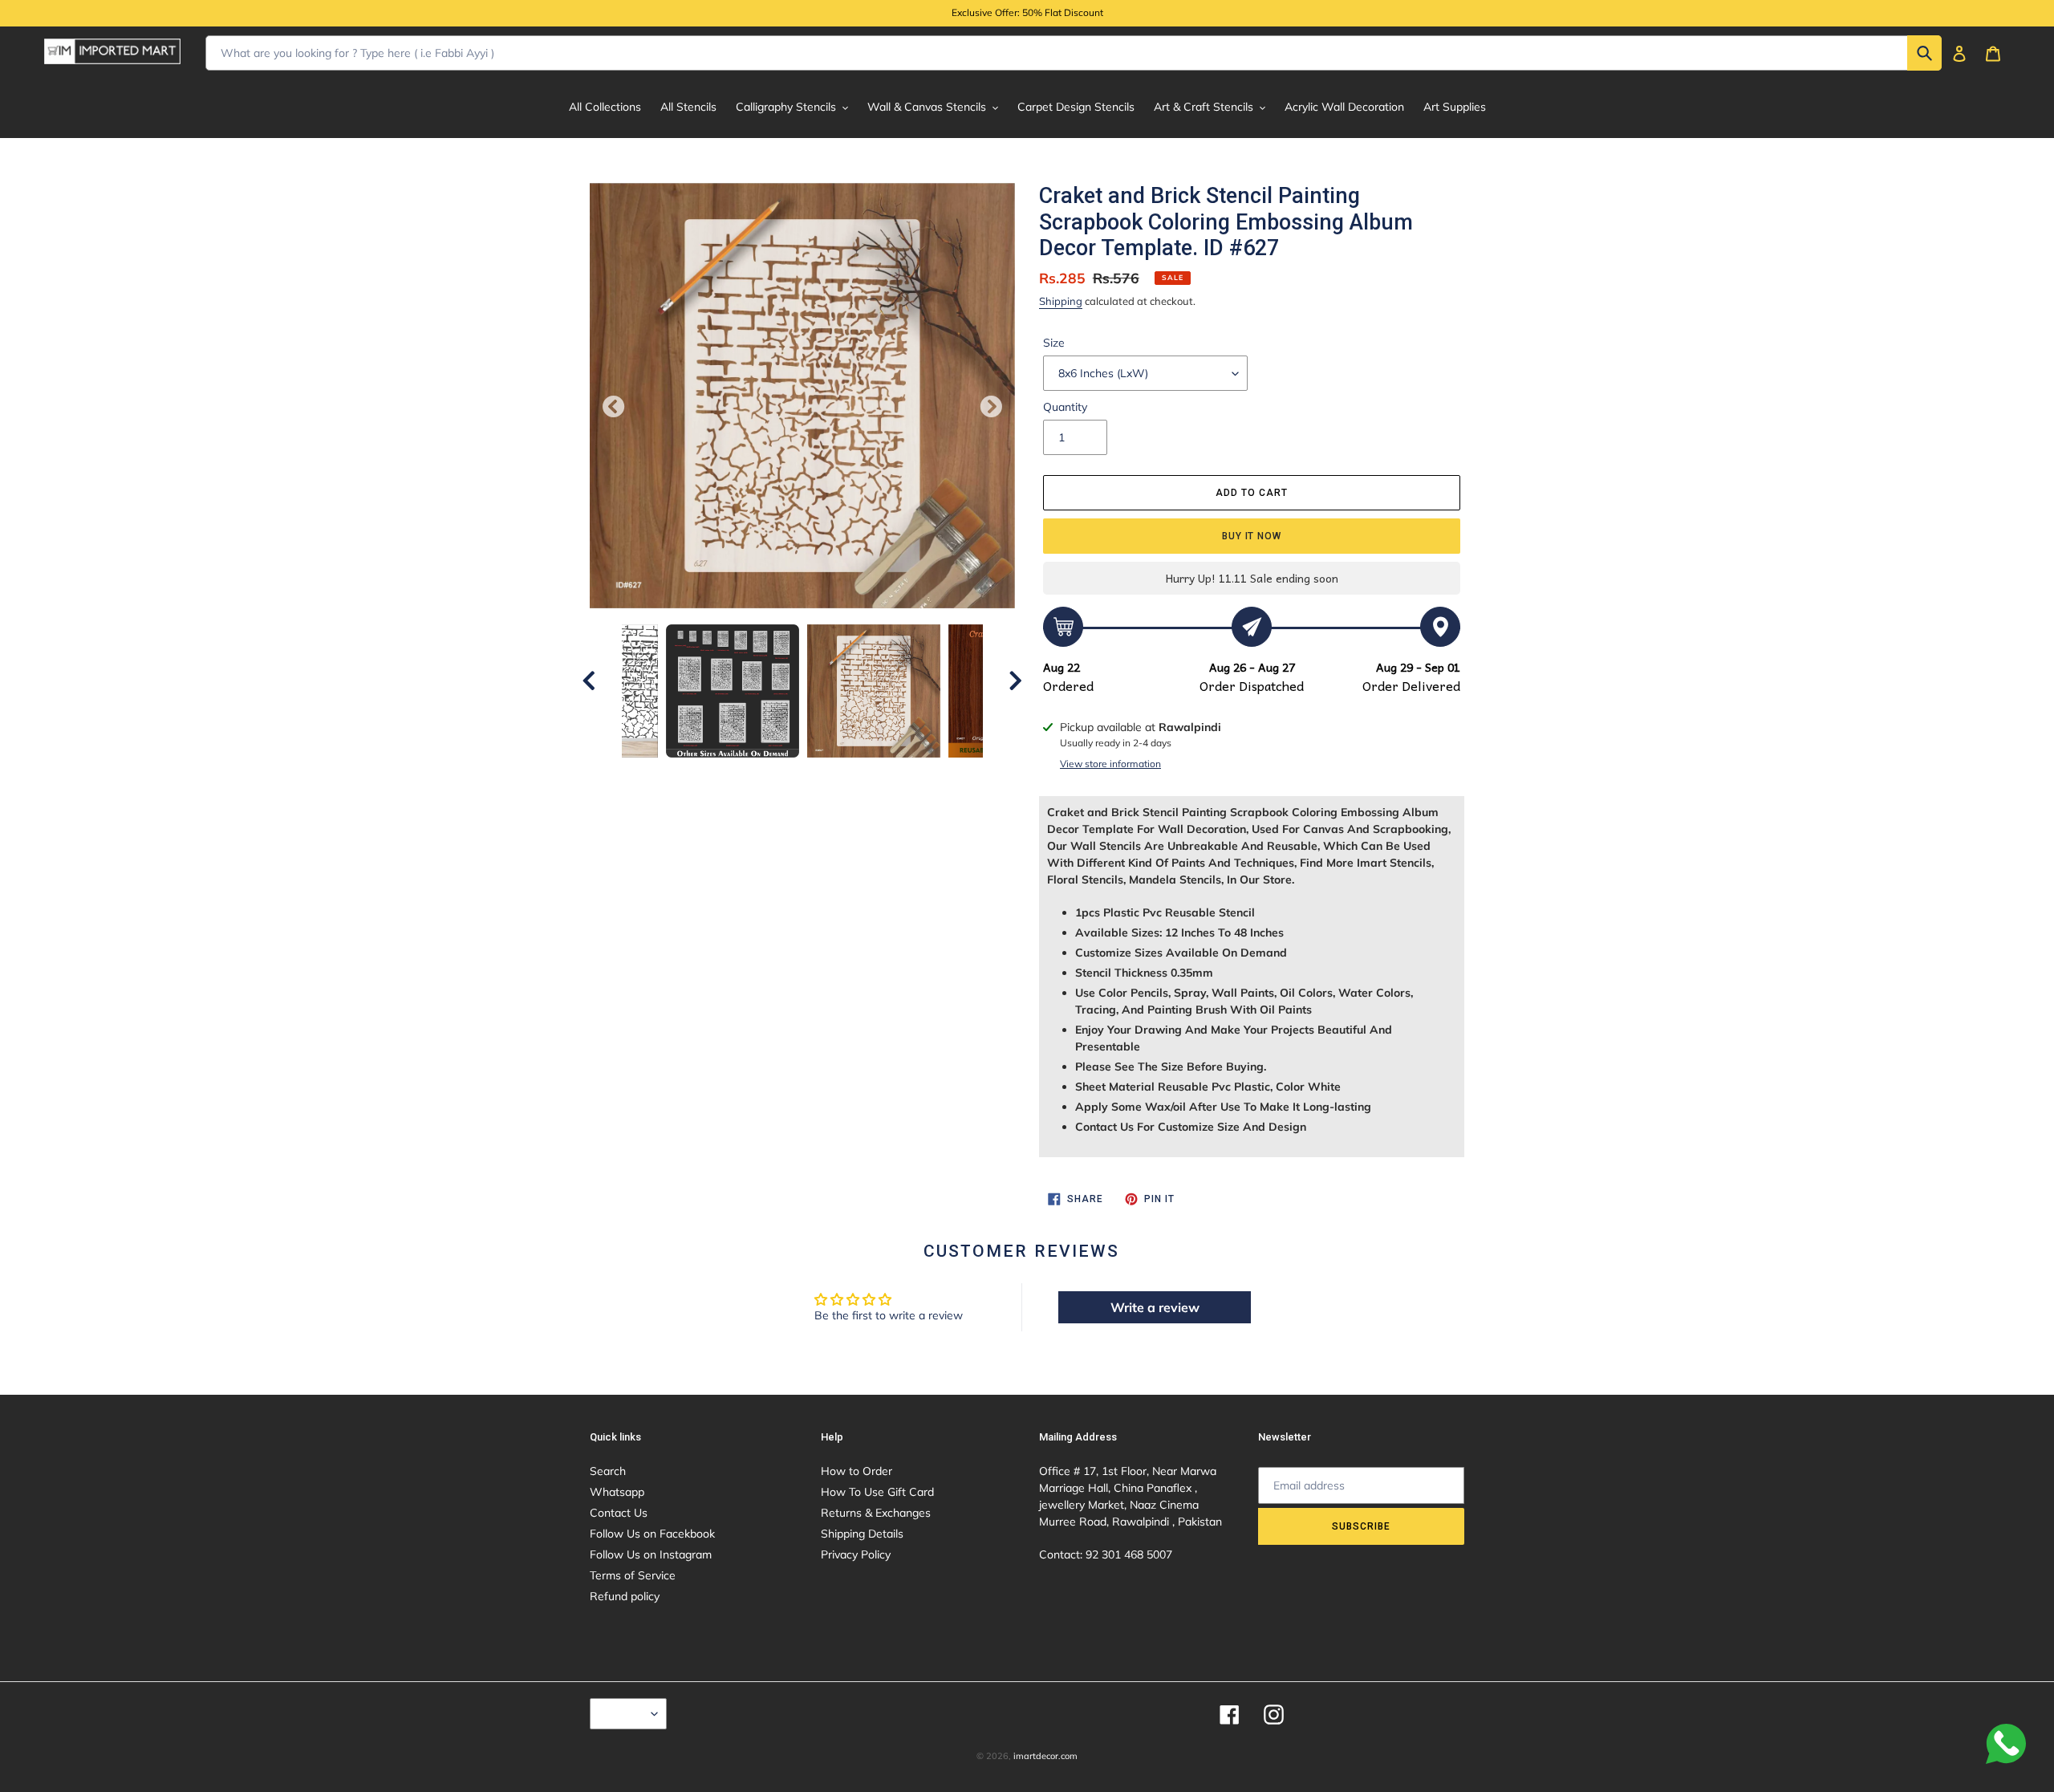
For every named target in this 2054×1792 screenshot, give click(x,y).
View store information (1110, 764)
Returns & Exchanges (876, 1513)
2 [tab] (742, 774)
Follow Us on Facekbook (652, 1534)
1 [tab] (718, 774)
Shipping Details (862, 1534)
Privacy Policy (856, 1554)
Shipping (1061, 301)
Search (608, 1471)
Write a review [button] (1155, 1307)
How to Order (857, 1471)
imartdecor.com (1045, 1756)
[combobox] (1074, 53)
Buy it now (1252, 536)
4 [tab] (790, 774)
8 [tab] (887, 774)
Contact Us (619, 1513)
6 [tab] (838, 774)
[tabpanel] (874, 691)
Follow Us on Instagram (651, 1554)
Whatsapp (617, 1492)
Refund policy (625, 1596)
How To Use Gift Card (877, 1492)
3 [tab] (766, 774)
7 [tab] (863, 774)
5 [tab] (814, 774)
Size (1054, 343)
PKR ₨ (624, 1713)
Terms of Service (633, 1575)
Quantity (1065, 407)
